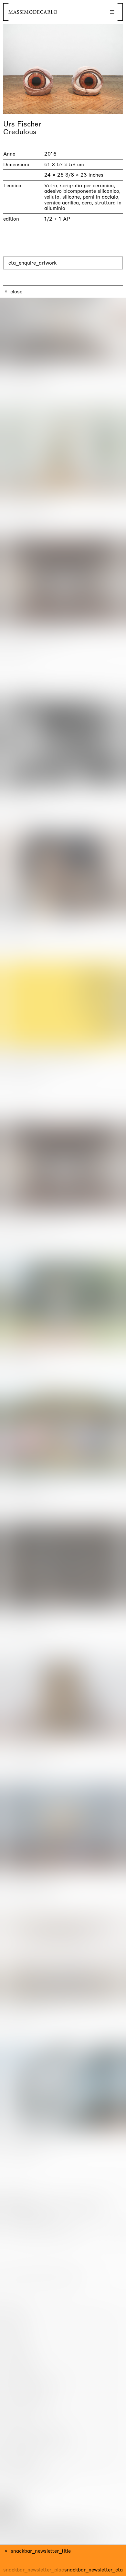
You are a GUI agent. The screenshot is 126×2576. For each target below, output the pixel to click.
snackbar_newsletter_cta (94, 2570)
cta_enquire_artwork (32, 263)
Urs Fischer (22, 124)
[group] (63, 69)
